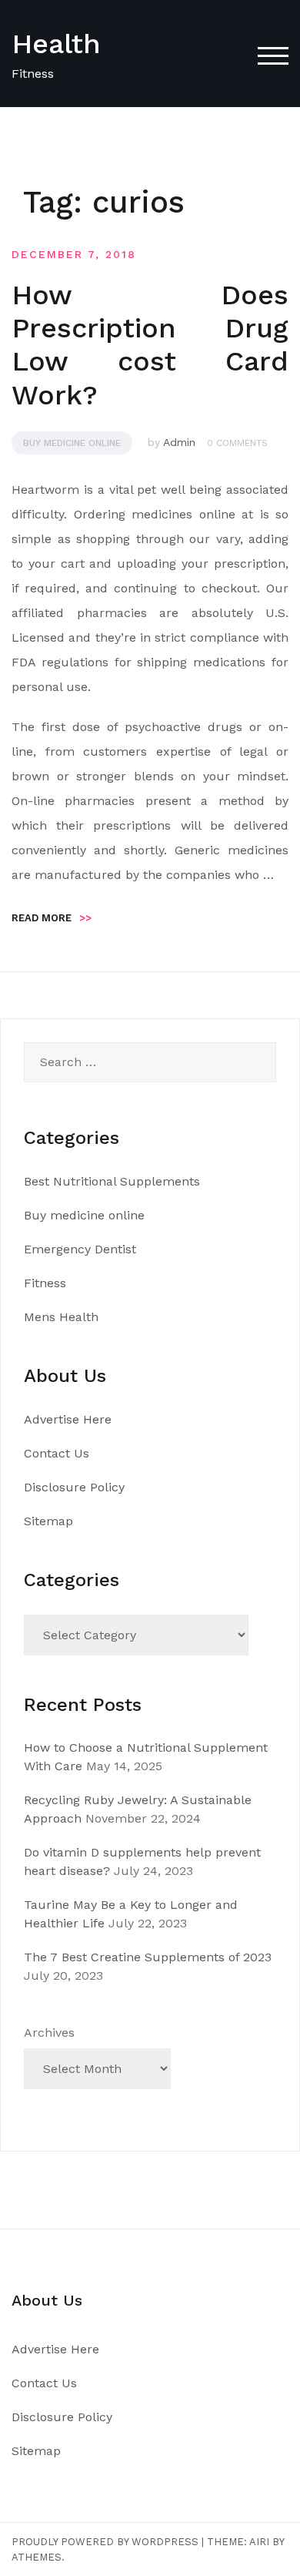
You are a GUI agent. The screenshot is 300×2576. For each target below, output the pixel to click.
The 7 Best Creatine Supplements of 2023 (148, 1957)
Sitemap (48, 1521)
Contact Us (57, 1453)
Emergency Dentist (80, 1249)
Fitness (45, 1283)
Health (56, 44)
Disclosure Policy (74, 1487)
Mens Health (61, 1317)
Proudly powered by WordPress (105, 2542)
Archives (49, 2033)
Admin (179, 442)
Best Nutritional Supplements (112, 1181)
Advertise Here (68, 1419)
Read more (52, 918)
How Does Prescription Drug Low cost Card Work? (150, 345)
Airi (259, 2542)
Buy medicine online (72, 443)
